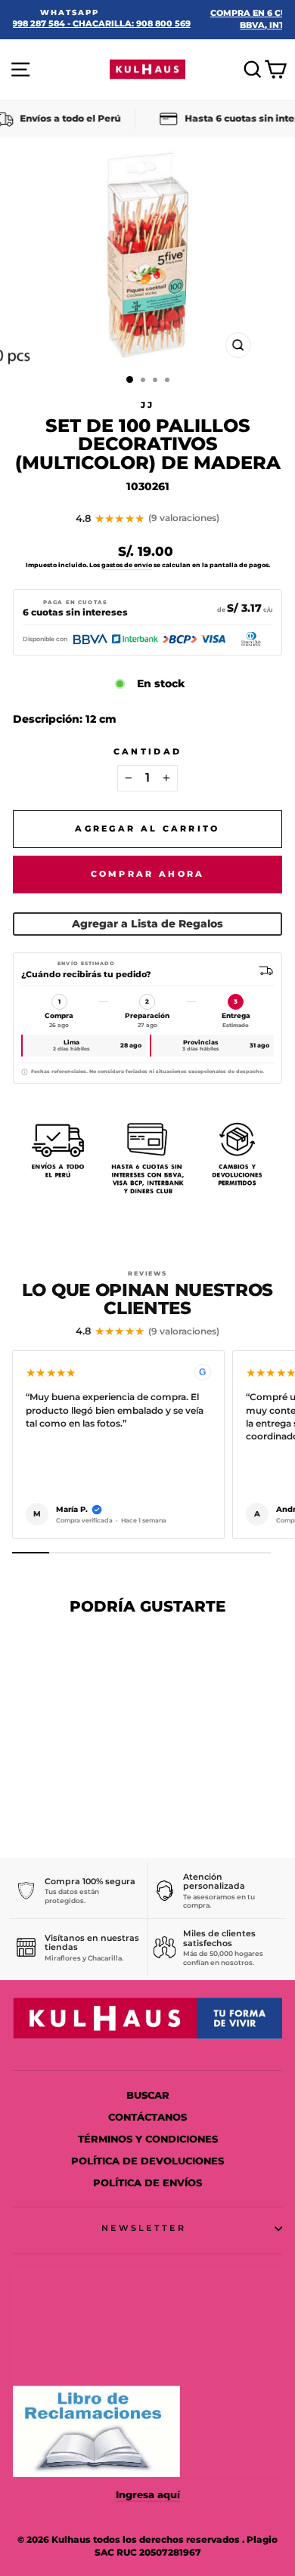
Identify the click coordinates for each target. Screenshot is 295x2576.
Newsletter (144, 2228)
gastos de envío (127, 565)
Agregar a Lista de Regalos (147, 924)
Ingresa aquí (148, 2495)
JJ (148, 405)
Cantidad (148, 751)
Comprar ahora (148, 874)
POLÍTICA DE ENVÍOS (147, 2183)
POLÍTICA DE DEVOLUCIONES (147, 2161)
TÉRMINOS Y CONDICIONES (148, 2139)
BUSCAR (148, 2095)
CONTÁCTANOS (147, 2117)
